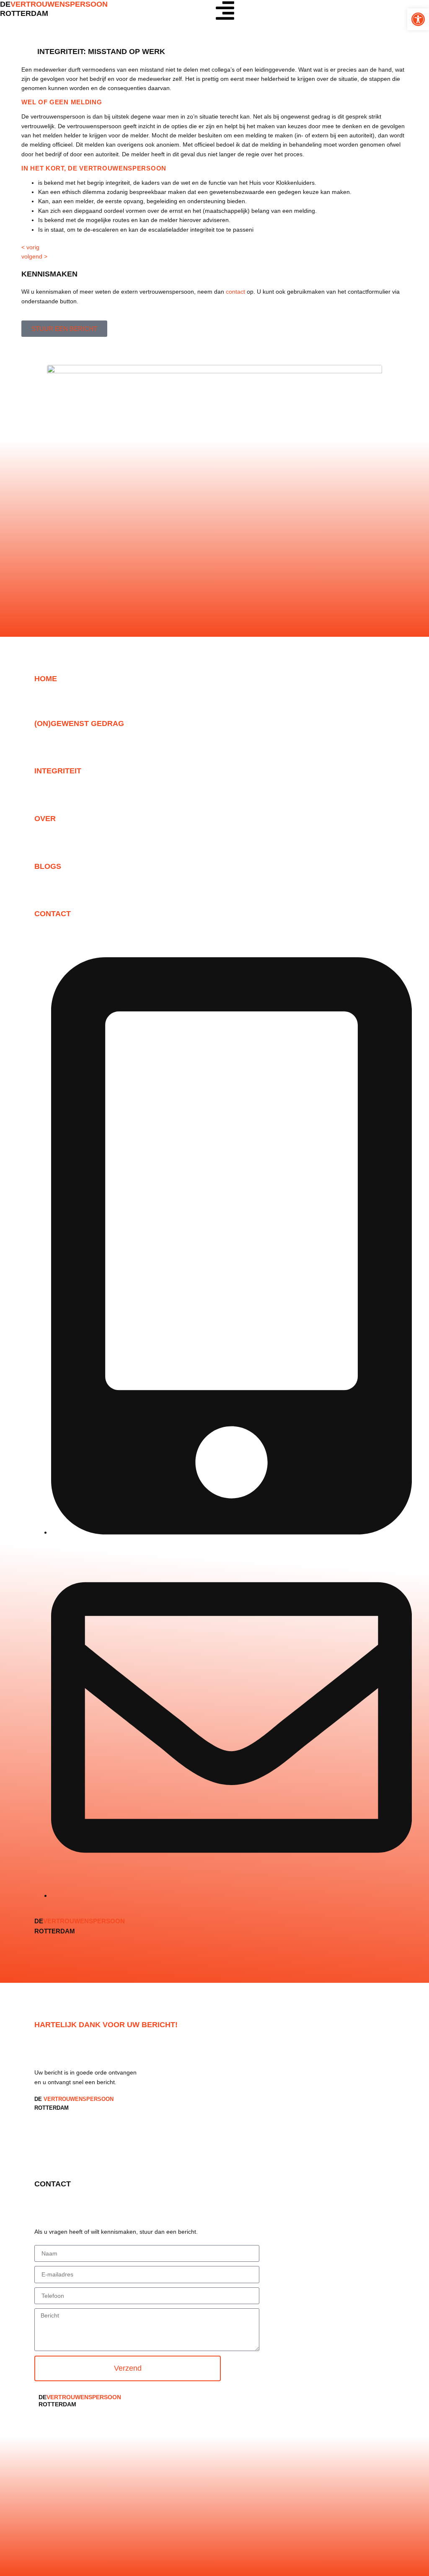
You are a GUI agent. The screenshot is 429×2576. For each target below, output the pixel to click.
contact (235, 292)
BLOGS (48, 866)
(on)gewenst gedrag (79, 723)
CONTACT (53, 914)
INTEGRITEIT (58, 771)
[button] (418, 19)
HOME (46, 679)
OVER (45, 819)
